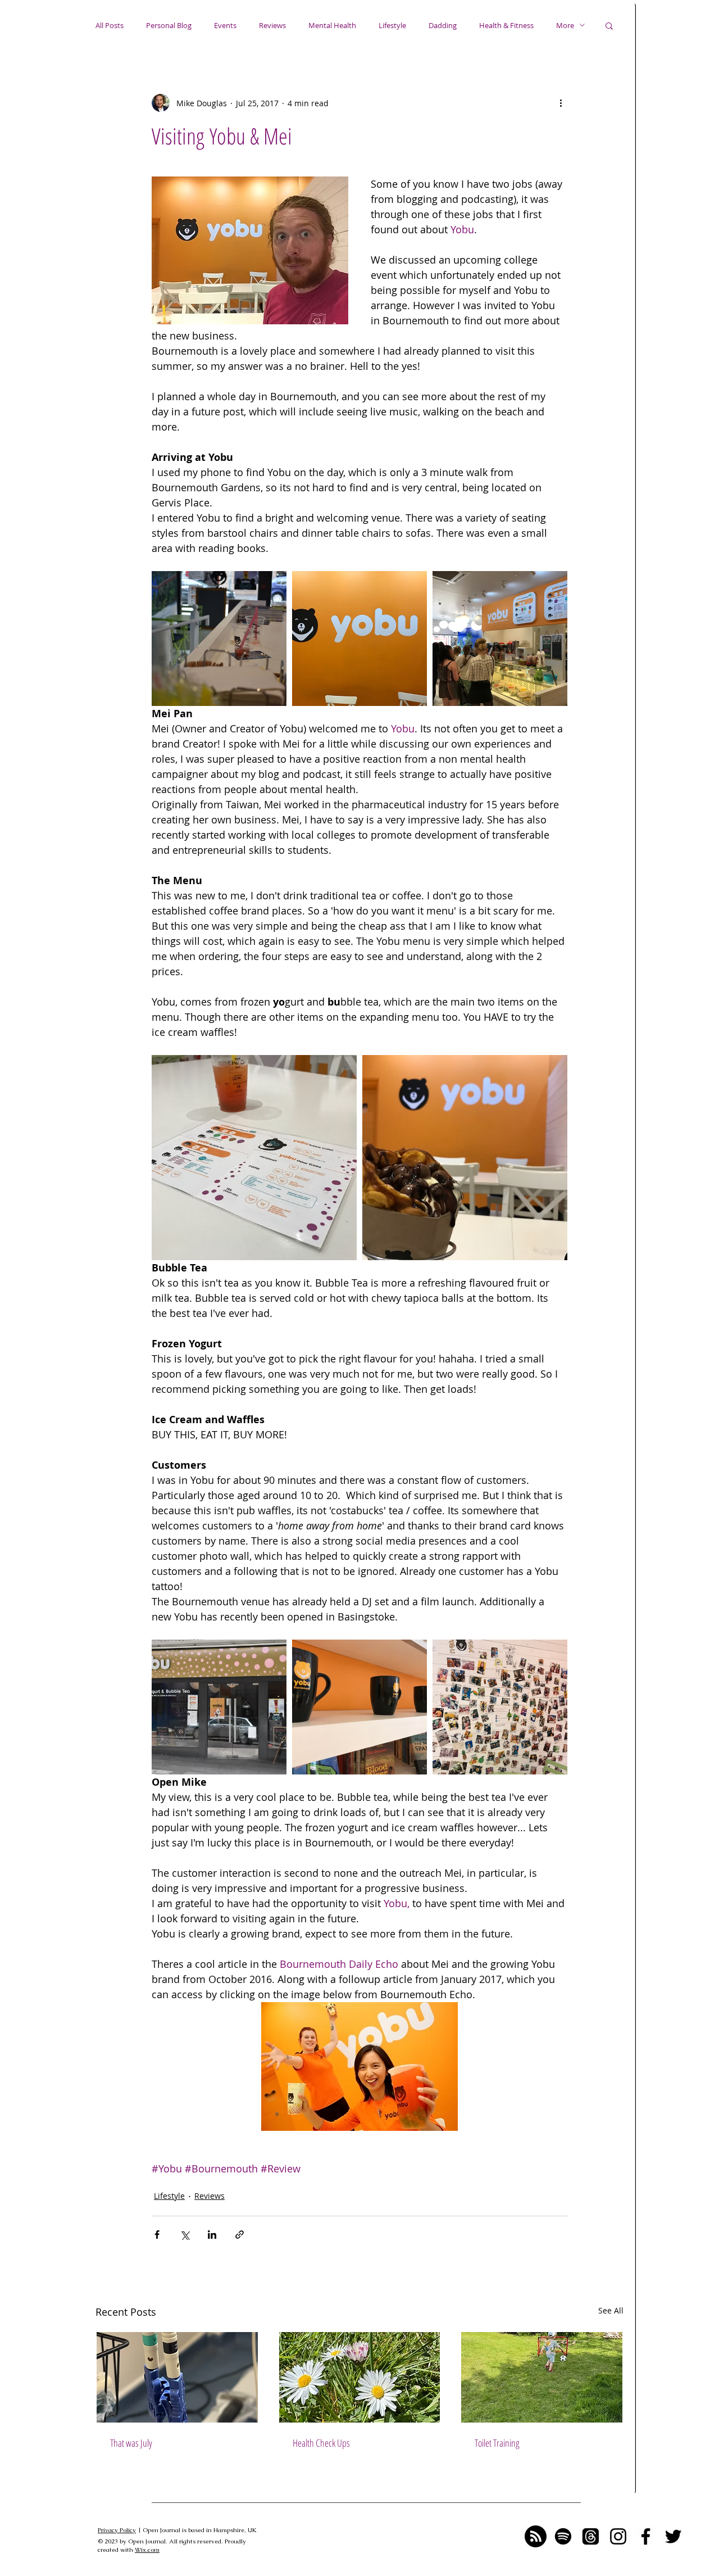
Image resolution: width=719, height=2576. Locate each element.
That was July (131, 2443)
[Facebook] (646, 2536)
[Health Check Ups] (360, 2377)
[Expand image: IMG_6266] (359, 639)
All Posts (110, 25)
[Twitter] (673, 2536)
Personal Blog (169, 25)
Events (225, 25)
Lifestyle (392, 25)
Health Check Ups (321, 2443)
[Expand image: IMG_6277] (359, 1707)
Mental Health (332, 25)
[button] (609, 25)
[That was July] (177, 2377)
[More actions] (561, 103)
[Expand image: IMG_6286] (465, 1158)
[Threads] (591, 2536)
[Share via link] (240, 2235)
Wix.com (147, 2550)
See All (611, 2310)
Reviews (272, 25)
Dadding (443, 25)
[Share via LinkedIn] (212, 2235)
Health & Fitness (506, 25)
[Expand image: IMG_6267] (254, 1158)
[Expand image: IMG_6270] (500, 639)
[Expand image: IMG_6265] (500, 1707)
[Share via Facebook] (157, 2235)
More (565, 25)
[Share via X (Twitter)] (185, 2235)
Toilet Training (497, 2443)
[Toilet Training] (542, 2377)
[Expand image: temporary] (219, 639)
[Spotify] (563, 2536)
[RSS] (536, 2536)
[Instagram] (618, 2536)
